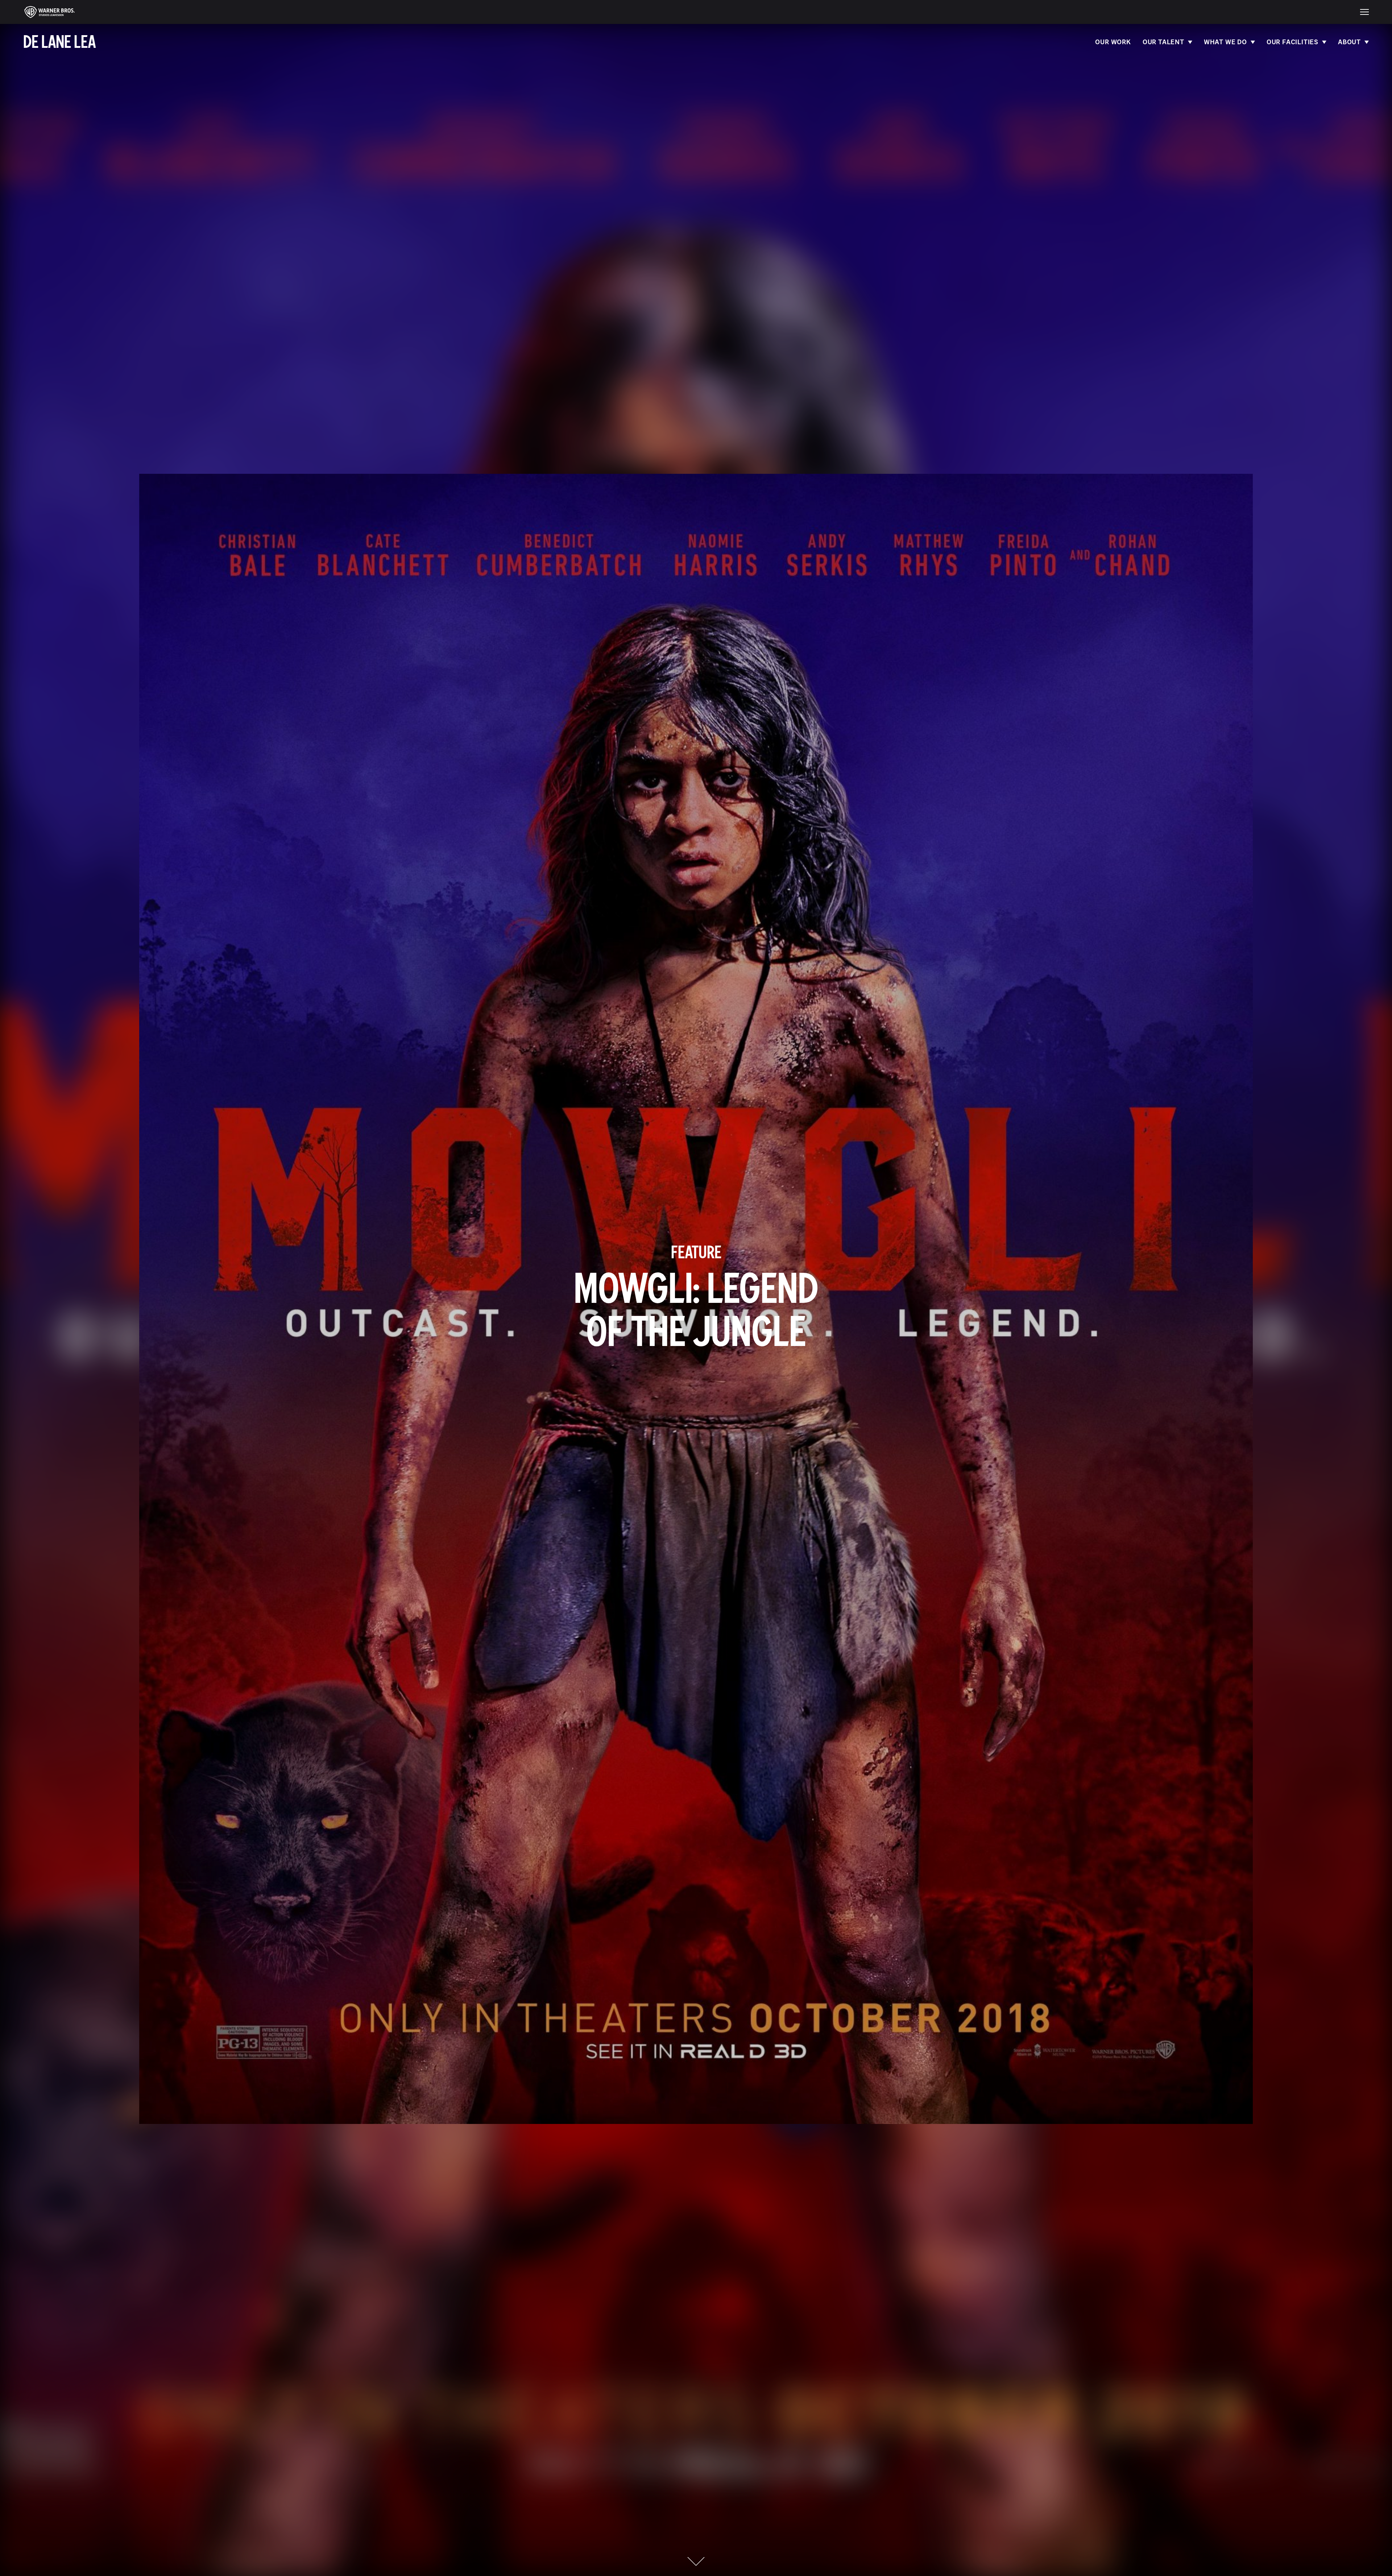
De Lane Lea (59, 42)
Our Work (1113, 42)
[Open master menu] (1364, 12)
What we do (1225, 42)
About (1349, 42)
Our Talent (1163, 42)
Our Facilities (1292, 42)
